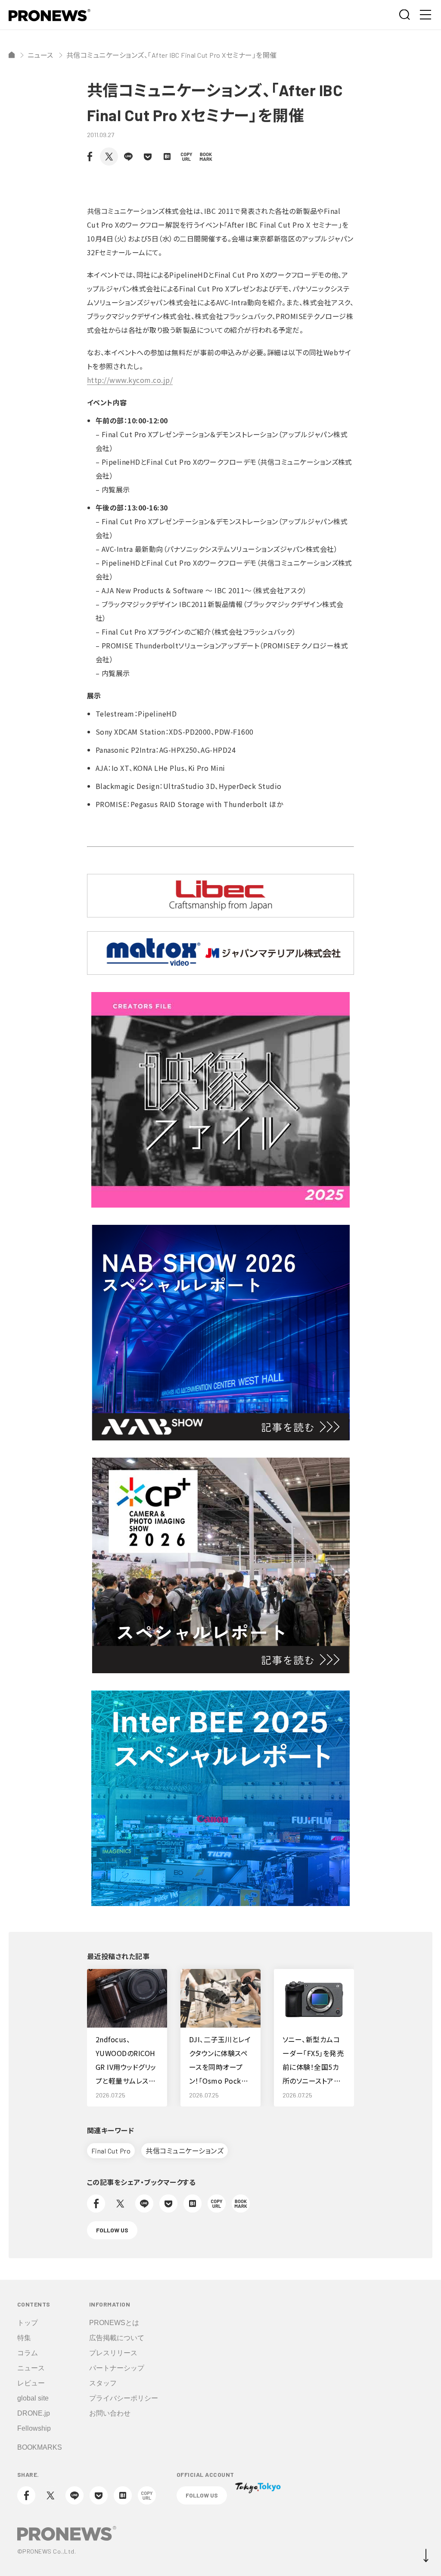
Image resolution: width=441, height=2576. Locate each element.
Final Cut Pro (111, 2151)
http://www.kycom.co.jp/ (130, 380)
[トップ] (12, 55)
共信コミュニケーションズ (185, 2151)
